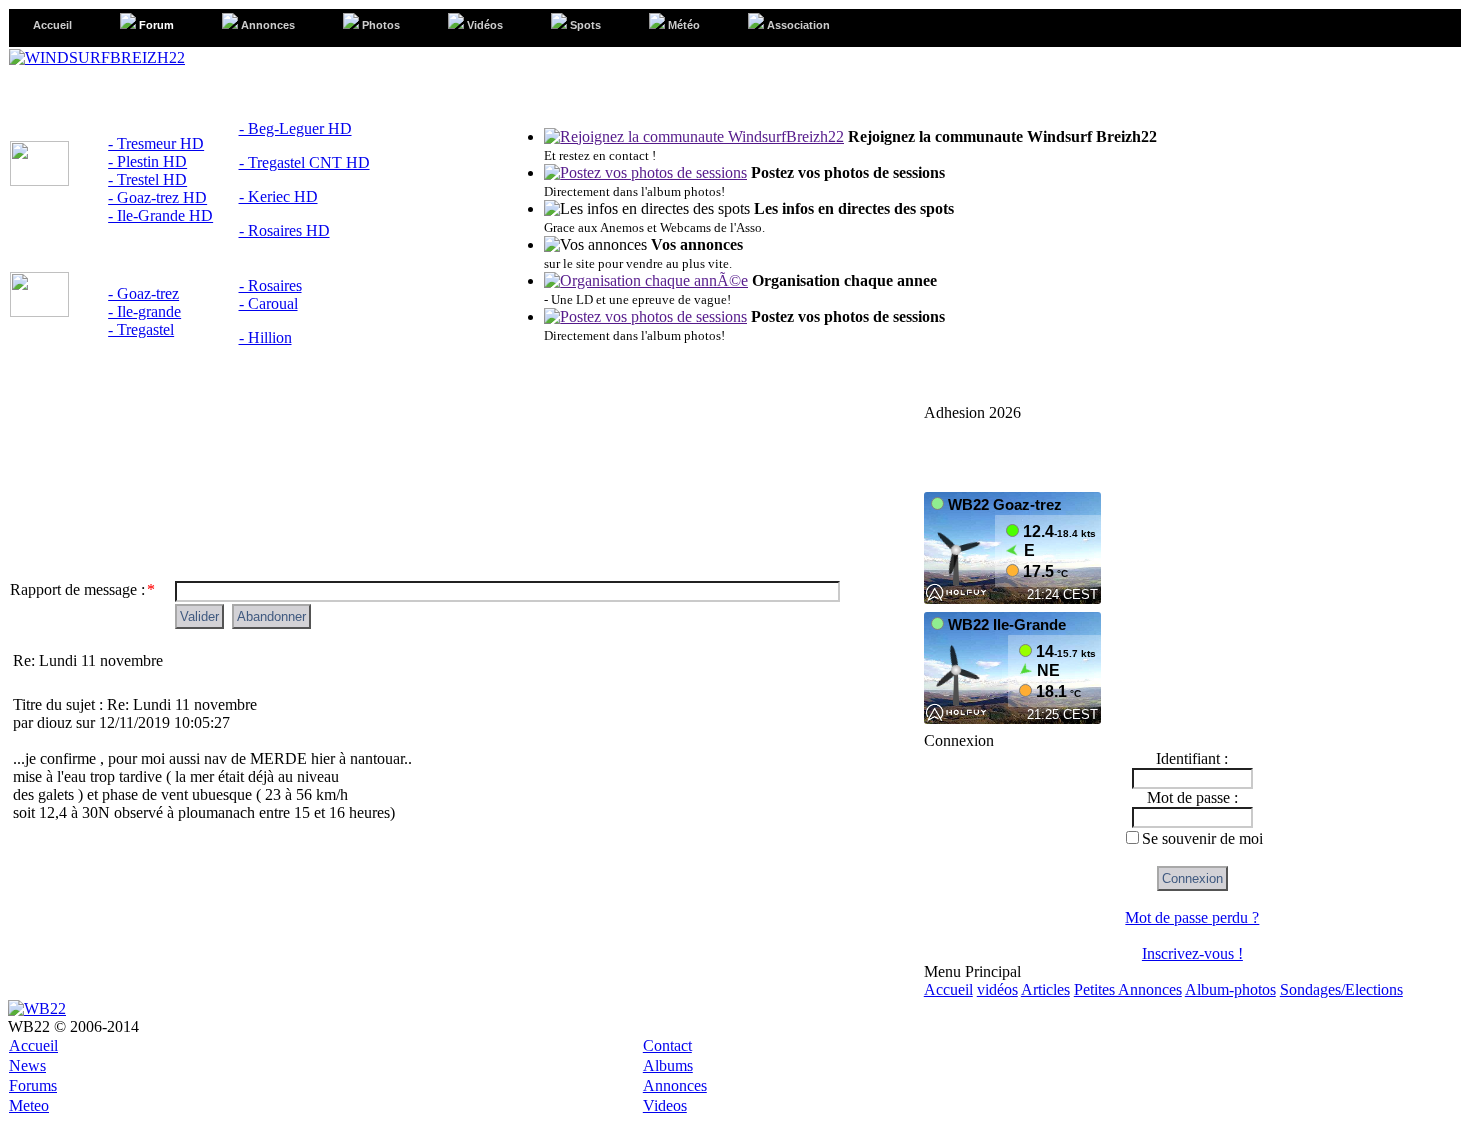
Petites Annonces (1128, 989)
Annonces (675, 1085)
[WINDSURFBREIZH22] (97, 57)
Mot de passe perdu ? (1192, 917)
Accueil (948, 989)
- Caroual (268, 303)
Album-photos (1230, 989)
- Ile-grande (144, 311)
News (27, 1065)
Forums (33, 1085)
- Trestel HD (147, 179)
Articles (1045, 989)
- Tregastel (141, 329)
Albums (668, 1065)
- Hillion (265, 337)
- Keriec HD (278, 196)
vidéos (997, 989)
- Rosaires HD (284, 230)
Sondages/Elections (1341, 989)
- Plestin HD (147, 161)
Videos (665, 1105)
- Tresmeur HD (156, 143)
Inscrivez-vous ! (1192, 953)
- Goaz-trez (143, 293)
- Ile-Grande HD (160, 215)
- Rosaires (270, 285)
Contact (667, 1045)
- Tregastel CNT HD (304, 162)
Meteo (29, 1105)
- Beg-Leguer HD (295, 128)
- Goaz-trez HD (157, 197)
